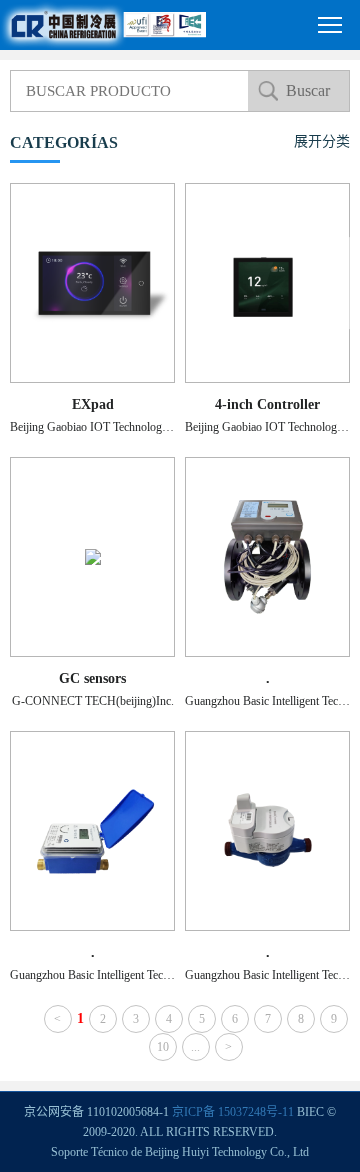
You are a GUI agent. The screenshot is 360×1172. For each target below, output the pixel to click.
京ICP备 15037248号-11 (233, 1112)
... (195, 1047)
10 (163, 1047)
